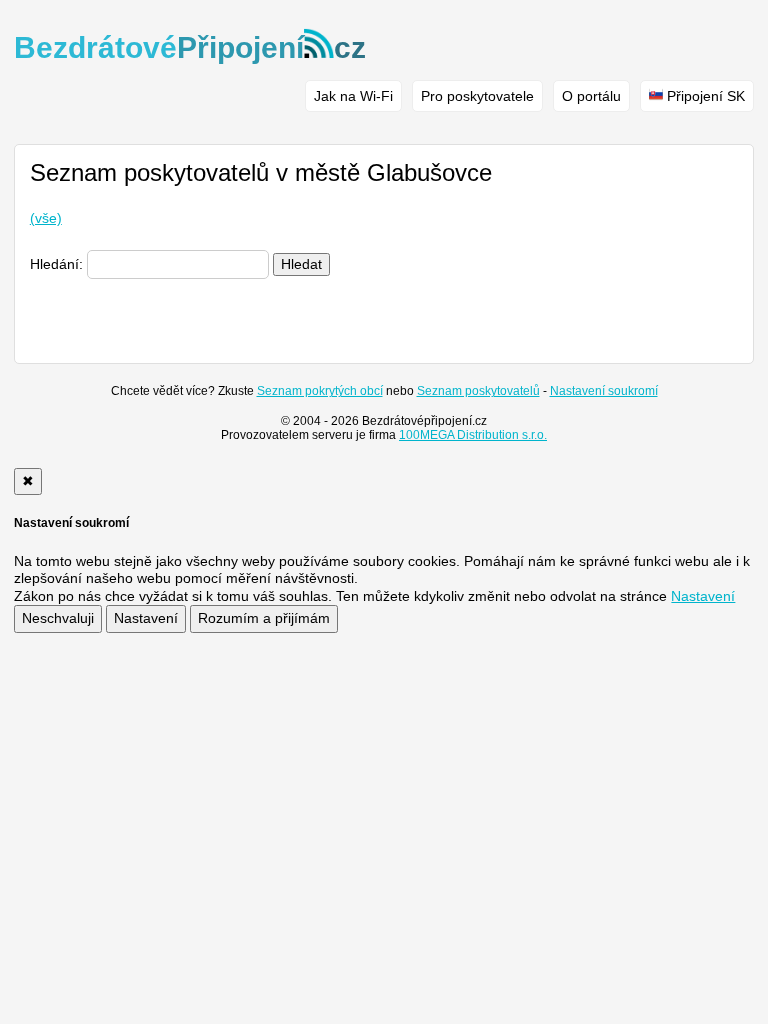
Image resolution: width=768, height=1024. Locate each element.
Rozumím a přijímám (264, 618)
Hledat (301, 264)
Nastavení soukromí (604, 391)
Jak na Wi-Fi (353, 96)
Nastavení (146, 618)
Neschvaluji (58, 618)
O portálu (591, 96)
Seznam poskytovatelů (478, 391)
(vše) (46, 218)
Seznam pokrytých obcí (320, 391)
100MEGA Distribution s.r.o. (473, 435)
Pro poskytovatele (477, 96)
